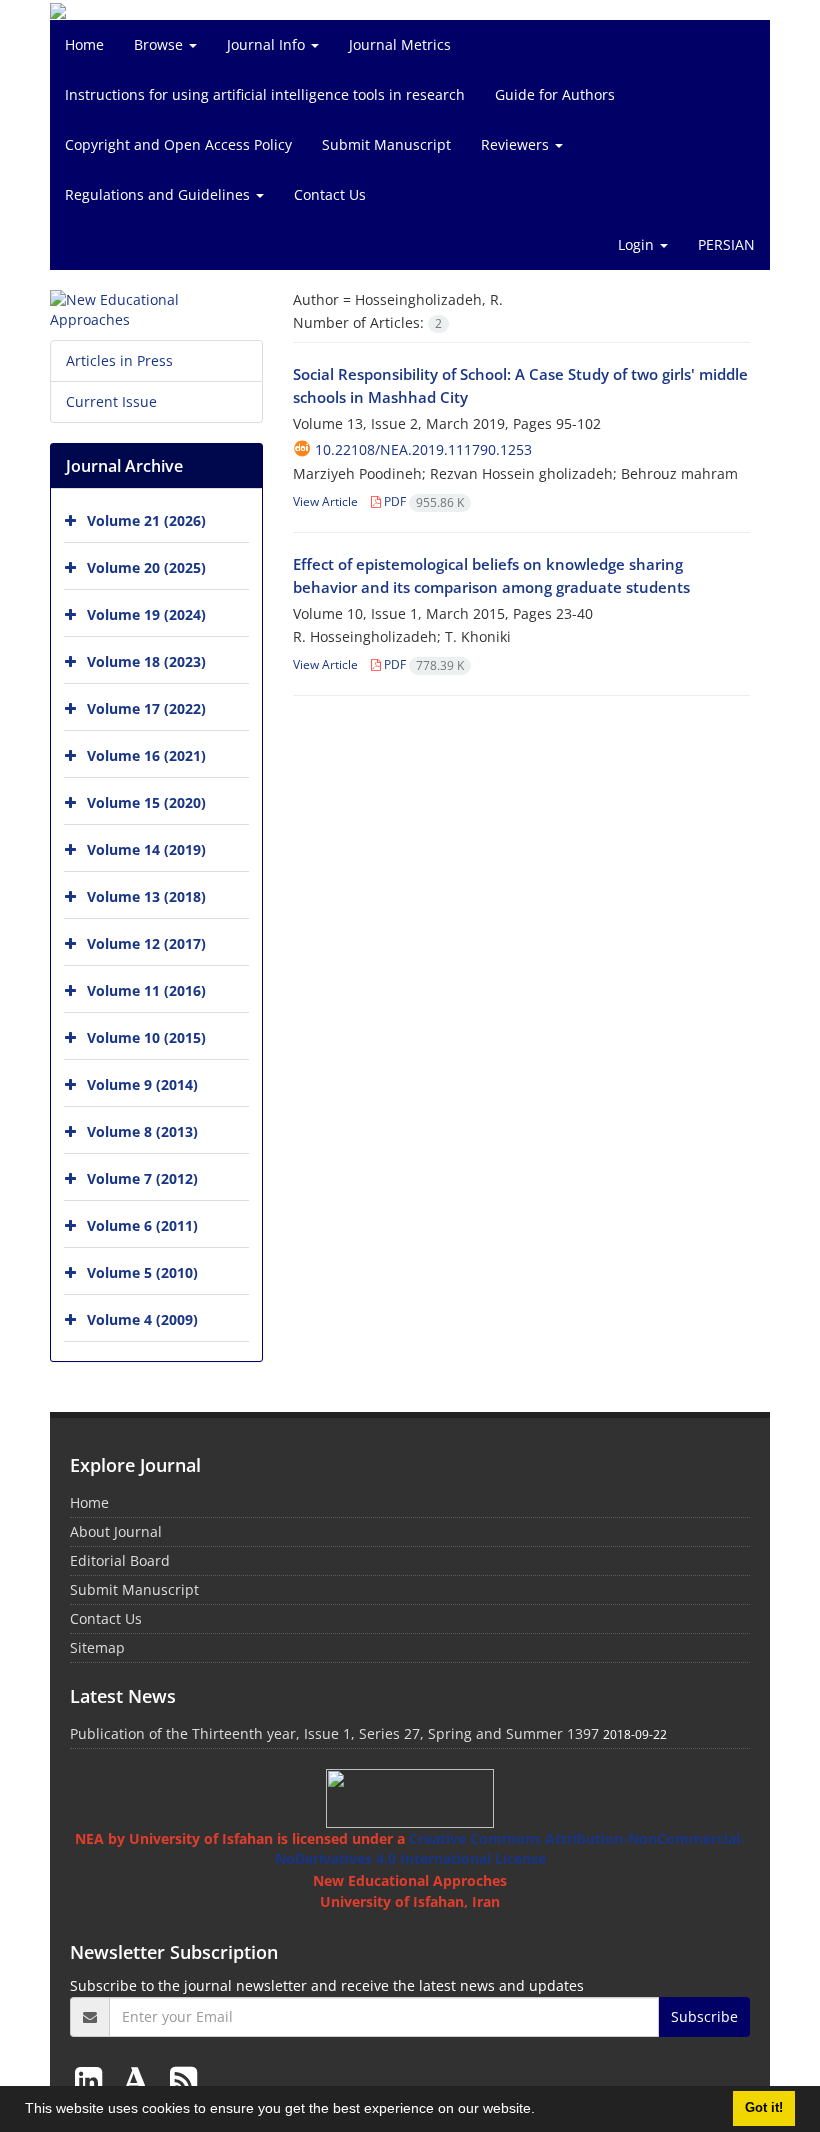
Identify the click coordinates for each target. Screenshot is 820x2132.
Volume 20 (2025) (146, 567)
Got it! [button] (764, 2108)
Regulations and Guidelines (159, 194)
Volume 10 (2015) (146, 1037)
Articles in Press (119, 360)
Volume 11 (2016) (146, 990)
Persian (726, 244)
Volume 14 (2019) (146, 849)
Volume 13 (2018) (146, 896)
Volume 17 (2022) (146, 708)
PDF (422, 501)
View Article (325, 501)
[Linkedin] (92, 2079)
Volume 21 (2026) (146, 520)
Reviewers (517, 144)
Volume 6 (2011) (142, 1225)
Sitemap (97, 1647)
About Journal (116, 1531)
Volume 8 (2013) (142, 1131)
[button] (542, 2111)
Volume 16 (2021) (146, 755)
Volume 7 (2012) (142, 1178)
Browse (160, 44)
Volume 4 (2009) (142, 1319)
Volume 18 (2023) (146, 661)
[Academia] (140, 2079)
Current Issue (111, 401)
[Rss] (183, 2079)
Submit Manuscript (386, 144)
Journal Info (268, 44)
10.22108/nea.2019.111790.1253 (423, 449)
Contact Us (330, 194)
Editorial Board (120, 1560)
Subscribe (704, 2016)
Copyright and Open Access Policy (178, 144)
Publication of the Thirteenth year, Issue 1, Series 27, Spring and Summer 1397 (334, 1733)
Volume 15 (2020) (146, 802)
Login (638, 244)
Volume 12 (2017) (146, 943)
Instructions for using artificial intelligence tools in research (265, 94)
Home (84, 44)
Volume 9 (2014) (142, 1084)
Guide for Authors (555, 94)
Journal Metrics (400, 44)
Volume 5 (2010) (142, 1272)
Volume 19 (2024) (146, 614)
